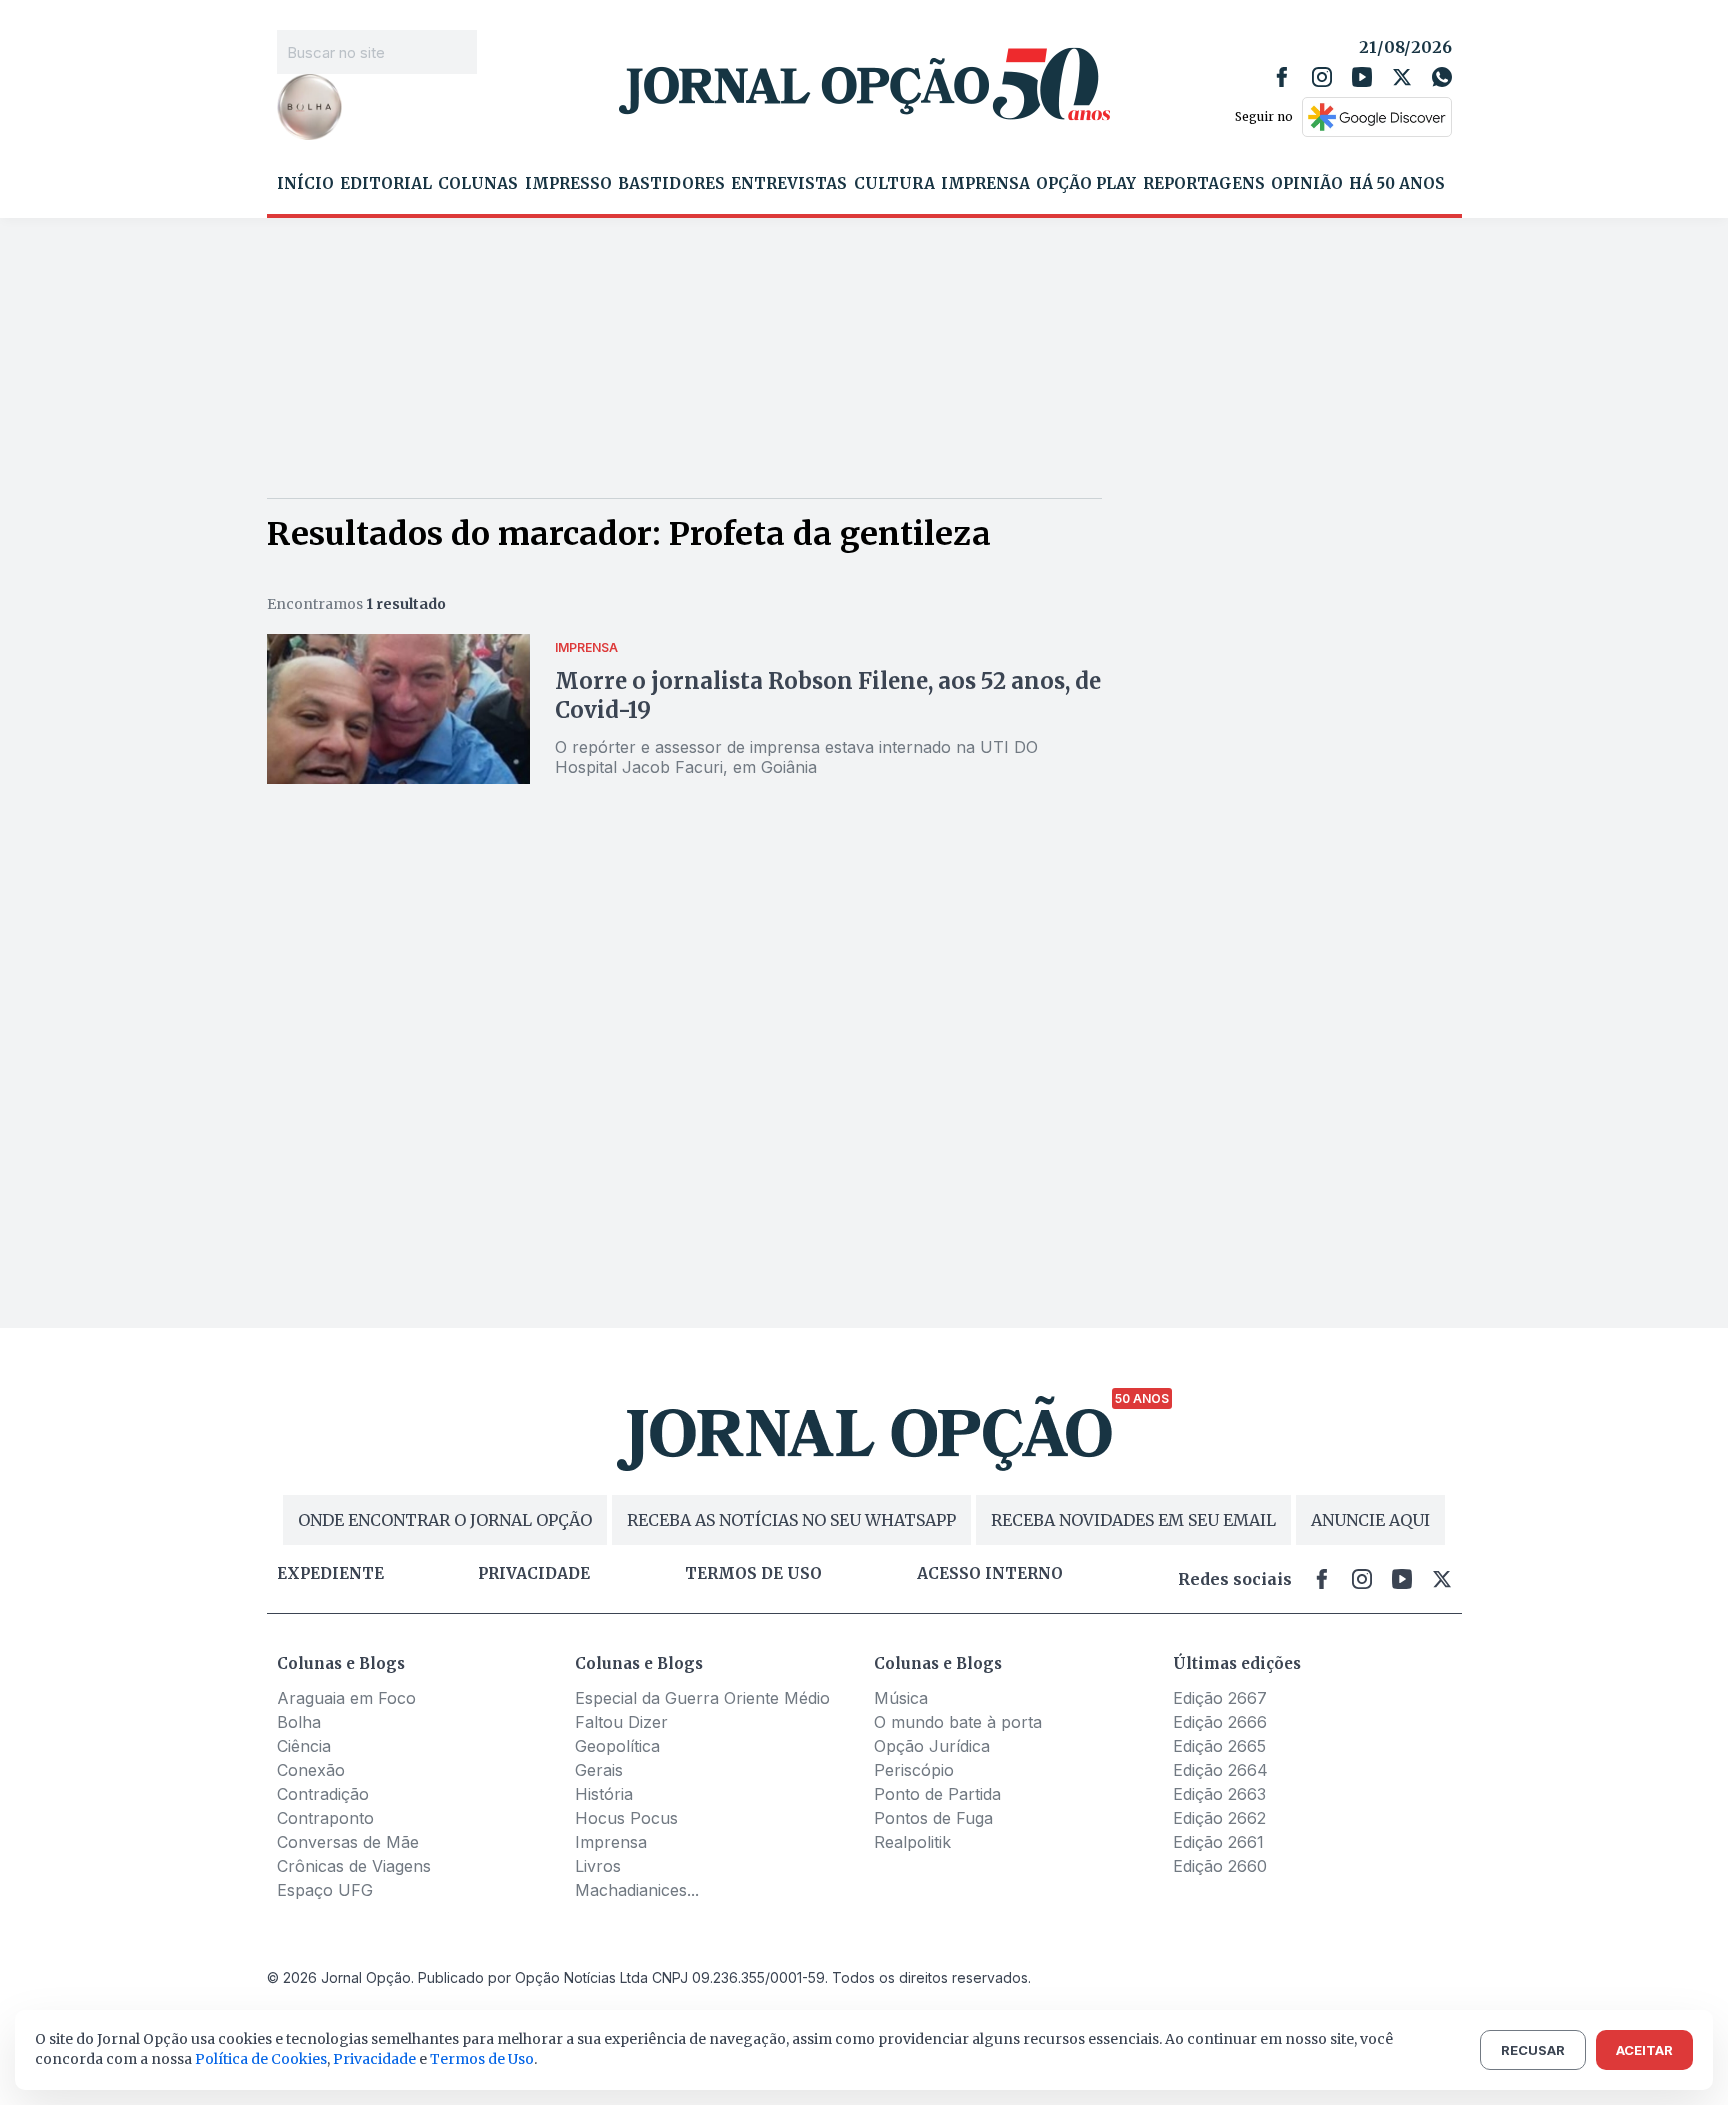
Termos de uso (753, 1574)
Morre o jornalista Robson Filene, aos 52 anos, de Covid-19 (828, 695)
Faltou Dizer (621, 1722)
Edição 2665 (1219, 1746)
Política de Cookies (261, 2059)
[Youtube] (1362, 77)
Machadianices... (637, 1890)
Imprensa (985, 184)
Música (901, 1698)
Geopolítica (617, 1746)
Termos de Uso (482, 2059)
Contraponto (325, 1818)
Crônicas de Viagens (354, 1866)
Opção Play (1086, 184)
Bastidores (671, 184)
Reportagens (1204, 184)
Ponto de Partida (937, 1794)
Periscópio (914, 1770)
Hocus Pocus (626, 1818)
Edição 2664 (1220, 1770)
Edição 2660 (1220, 1866)
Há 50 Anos (1397, 184)
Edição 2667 (1220, 1698)
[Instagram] (1322, 77)
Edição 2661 (1218, 1842)
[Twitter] (1402, 77)
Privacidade (534, 1574)
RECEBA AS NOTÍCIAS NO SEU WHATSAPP (791, 1520)
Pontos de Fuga (933, 1818)
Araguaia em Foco (346, 1698)
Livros (598, 1866)
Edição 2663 (1219, 1794)
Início (305, 184)
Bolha (299, 1722)
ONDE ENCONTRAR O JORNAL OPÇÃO (445, 1520)
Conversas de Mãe (348, 1842)
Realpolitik (912, 1842)
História (604, 1794)
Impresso (568, 184)
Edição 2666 (1220, 1722)
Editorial (386, 184)
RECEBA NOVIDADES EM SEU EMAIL (1133, 1520)
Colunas (478, 184)
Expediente (330, 1574)
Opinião (1307, 184)
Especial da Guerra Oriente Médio (702, 1698)
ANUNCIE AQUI (1370, 1520)
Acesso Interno (990, 1574)
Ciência (304, 1746)
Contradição (323, 1794)
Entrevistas (789, 184)
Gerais (599, 1770)
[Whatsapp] (1442, 77)
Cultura (894, 184)
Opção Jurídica (932, 1746)
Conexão (311, 1770)
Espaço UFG (325, 1890)
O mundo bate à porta (958, 1722)
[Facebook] (1282, 77)
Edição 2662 (1219, 1818)
